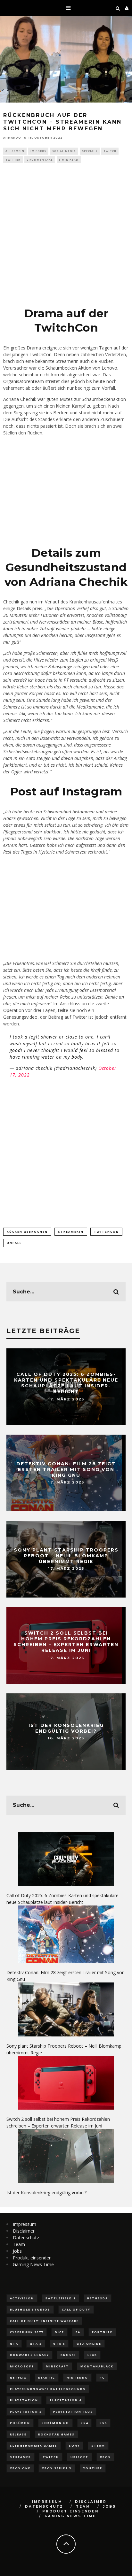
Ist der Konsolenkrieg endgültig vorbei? (66, 1728)
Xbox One (20, 2468)
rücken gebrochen (27, 1232)
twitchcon (106, 1232)
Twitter (13, 160)
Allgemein (15, 151)
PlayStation (24, 2400)
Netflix (18, 2377)
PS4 (84, 2423)
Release (18, 2434)
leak (92, 2355)
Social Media (64, 151)
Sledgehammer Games (34, 2446)
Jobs (17, 2251)
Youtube (93, 2468)
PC (102, 2377)
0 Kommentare (40, 160)
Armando (12, 138)
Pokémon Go (55, 2423)
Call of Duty (76, 2309)
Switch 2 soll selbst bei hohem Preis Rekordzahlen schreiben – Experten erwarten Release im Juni (66, 1642)
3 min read (69, 160)
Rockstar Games (56, 2434)
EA (78, 2332)
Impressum (25, 2224)
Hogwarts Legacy (29, 2355)
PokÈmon (20, 2423)
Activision (22, 2298)
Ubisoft (79, 2457)
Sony (74, 2446)
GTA (14, 2344)
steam (98, 2446)
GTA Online (89, 2344)
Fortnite (102, 2332)
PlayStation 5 (26, 2412)
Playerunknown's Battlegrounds (48, 2389)
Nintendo (77, 2377)
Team (19, 2244)
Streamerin (71, 1232)
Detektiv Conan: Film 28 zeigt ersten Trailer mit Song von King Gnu (66, 1469)
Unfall (14, 1243)
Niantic (47, 2377)
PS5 (103, 2423)
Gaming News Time (33, 2264)
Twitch (110, 151)
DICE (59, 2332)
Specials (90, 151)
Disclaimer (24, 2231)
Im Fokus (38, 151)
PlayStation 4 (66, 2400)
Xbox (105, 2457)
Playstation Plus (73, 2412)
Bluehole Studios (30, 2309)
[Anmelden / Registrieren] (127, 8)
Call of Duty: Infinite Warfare (44, 2321)
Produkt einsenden (32, 2258)
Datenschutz (26, 2238)
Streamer (21, 2457)
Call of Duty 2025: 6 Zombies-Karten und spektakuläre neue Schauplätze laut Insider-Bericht (66, 1383)
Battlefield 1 (61, 2298)
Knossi (68, 2355)
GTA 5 (36, 2344)
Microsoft (22, 2366)
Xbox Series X (57, 2468)
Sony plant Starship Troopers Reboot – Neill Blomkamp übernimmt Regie (66, 1555)
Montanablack (97, 2366)
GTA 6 (59, 2344)
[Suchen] (118, 8)
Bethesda (98, 2298)
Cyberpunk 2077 (27, 2332)
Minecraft (57, 2366)
